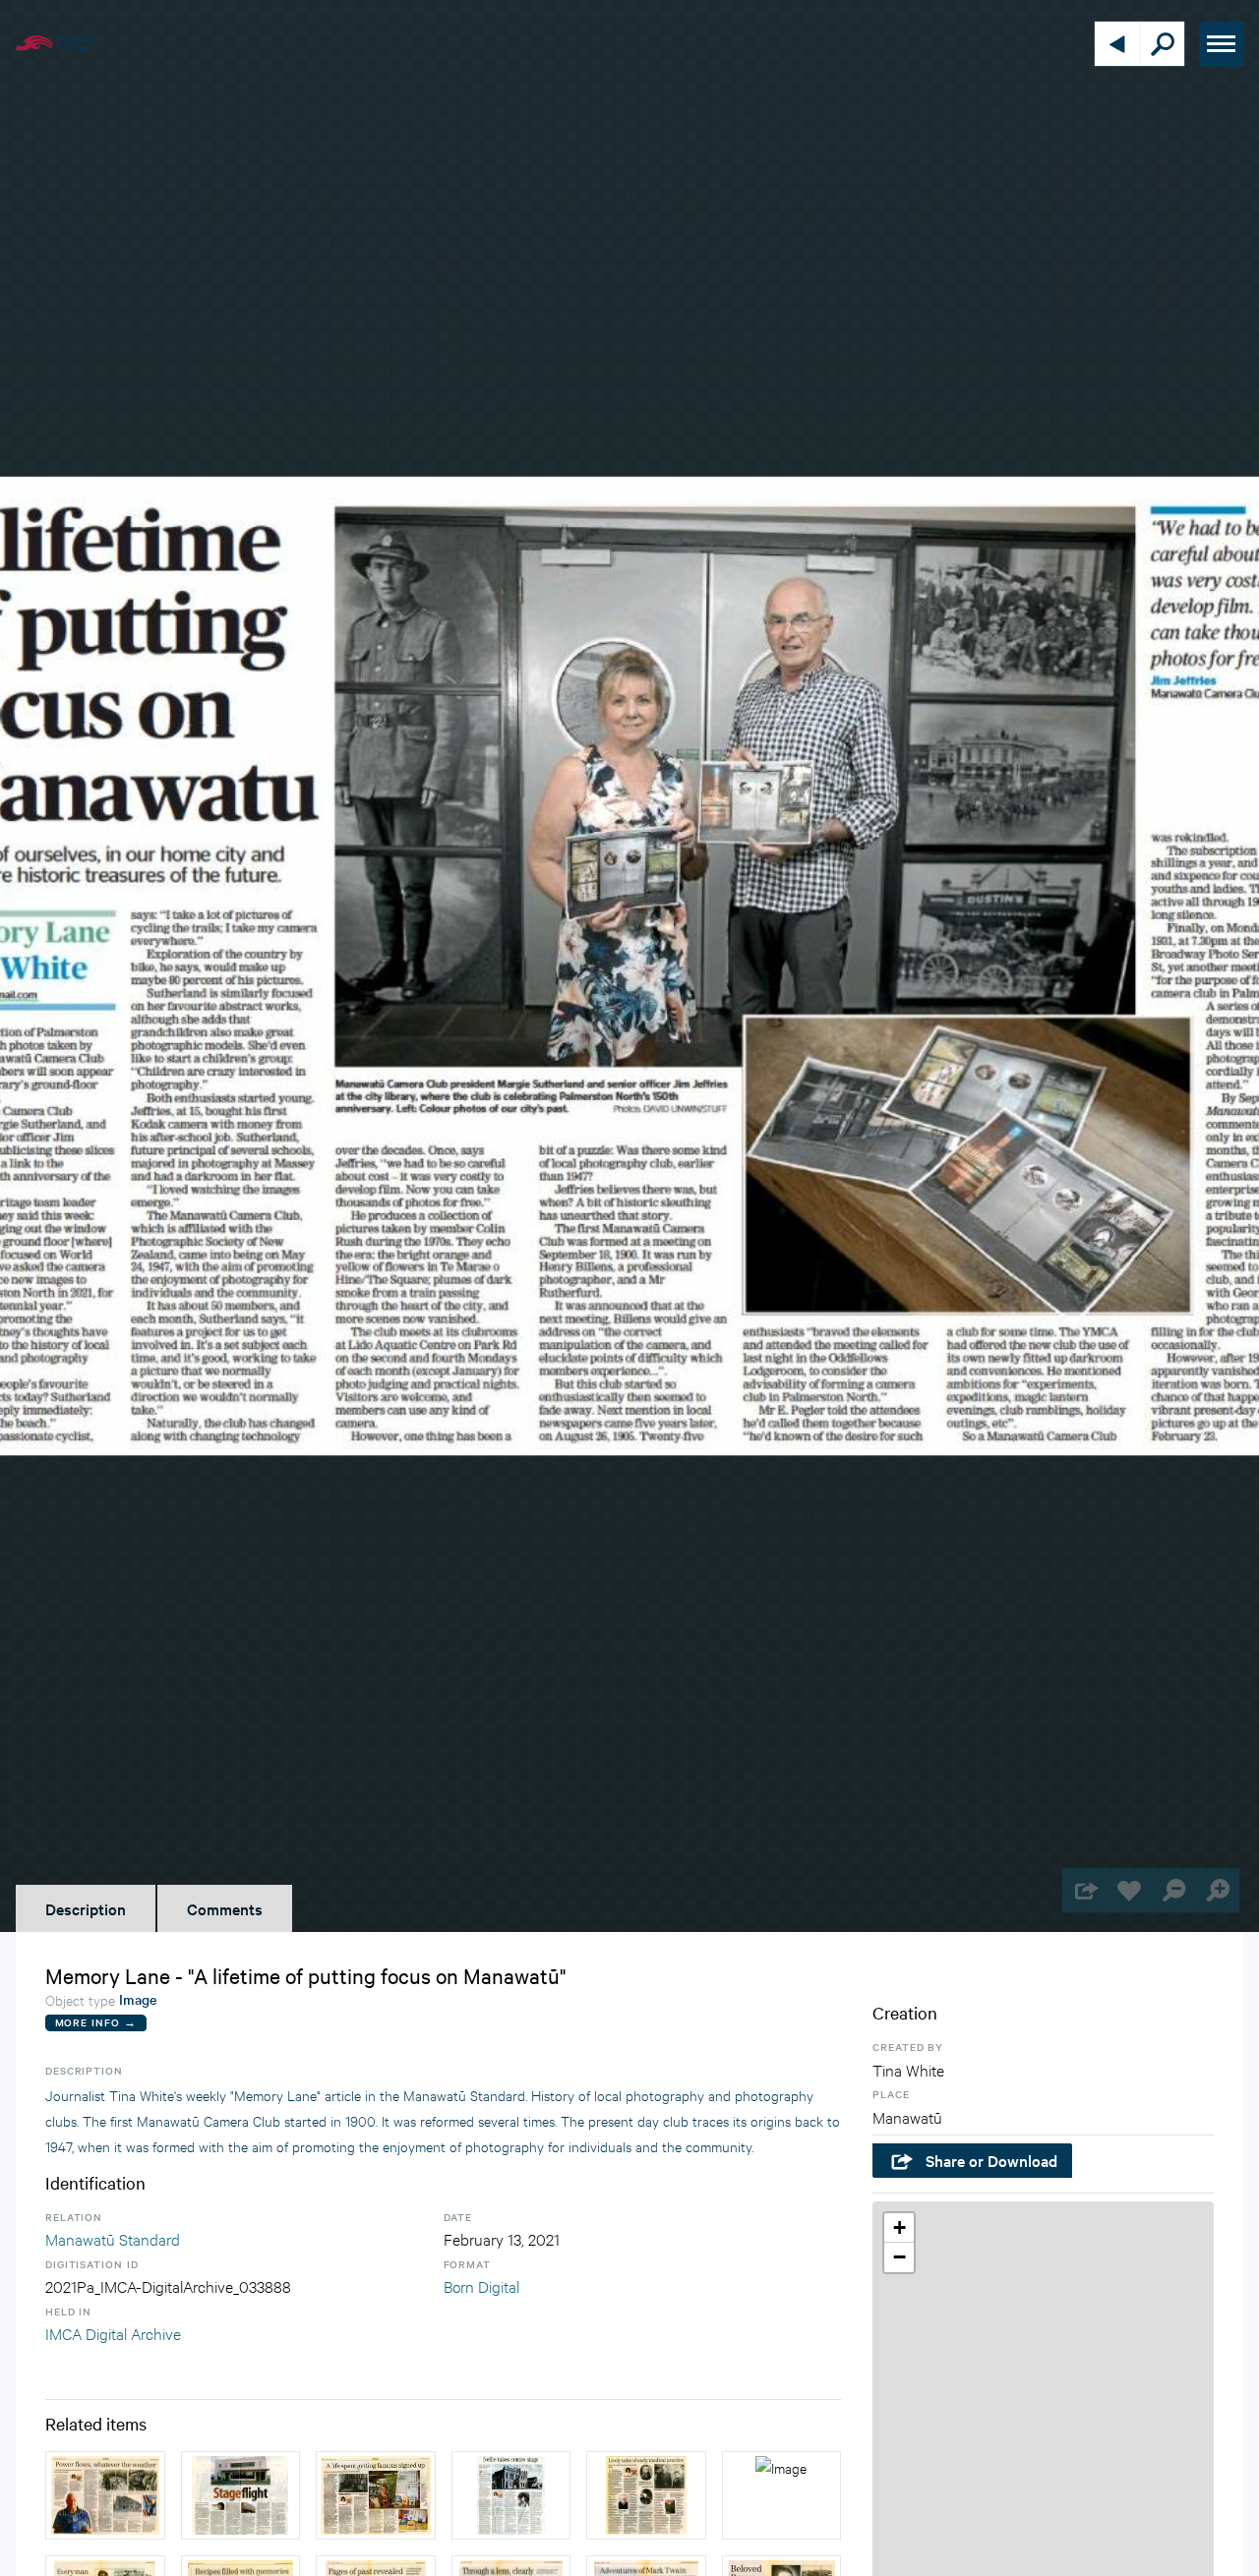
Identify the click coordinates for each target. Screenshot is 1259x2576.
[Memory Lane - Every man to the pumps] (782, 2495)
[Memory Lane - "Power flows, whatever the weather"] (105, 2495)
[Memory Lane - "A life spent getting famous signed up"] (376, 2495)
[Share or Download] (1084, 1890)
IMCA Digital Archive (113, 2333)
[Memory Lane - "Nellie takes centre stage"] (511, 2495)
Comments (225, 1908)
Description (86, 1908)
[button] (899, 2228)
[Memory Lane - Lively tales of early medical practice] (646, 2495)
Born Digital (481, 2285)
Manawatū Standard (113, 2238)
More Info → (96, 2022)
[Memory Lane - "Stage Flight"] (241, 2495)
